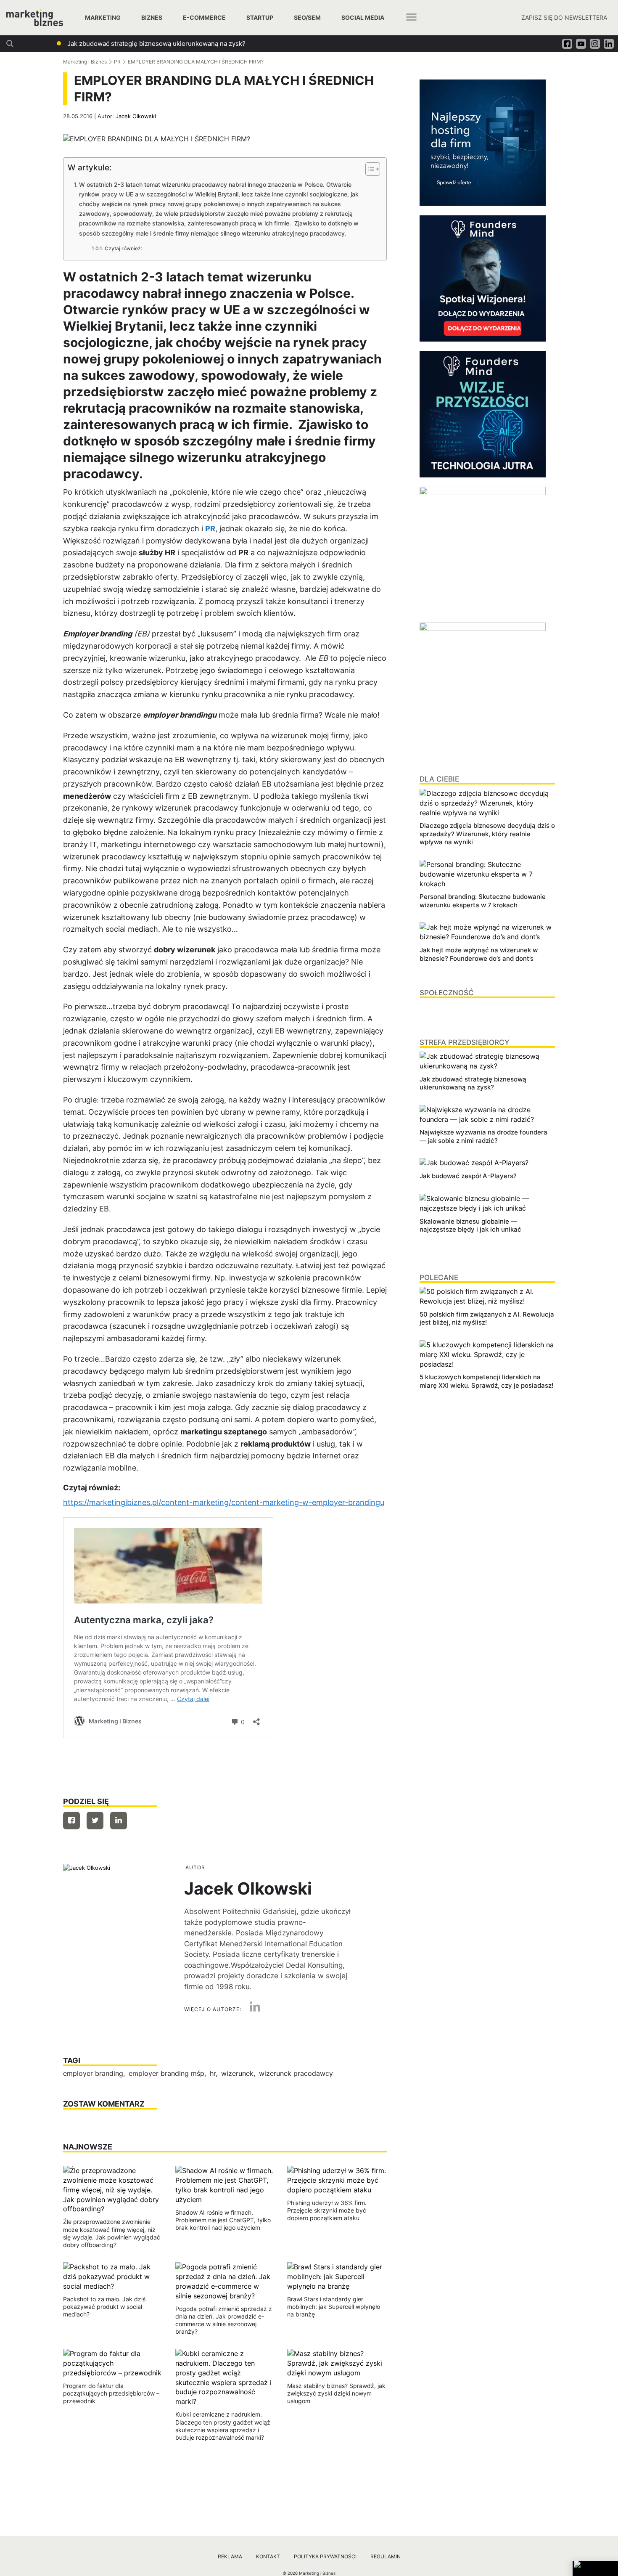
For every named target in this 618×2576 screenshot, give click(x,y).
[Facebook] (71, 1821)
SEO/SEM (307, 17)
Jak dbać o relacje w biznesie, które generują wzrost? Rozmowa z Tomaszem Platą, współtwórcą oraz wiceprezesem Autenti (252, 44)
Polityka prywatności (325, 2556)
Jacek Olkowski (136, 116)
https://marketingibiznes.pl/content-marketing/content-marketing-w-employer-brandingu (224, 1502)
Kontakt (268, 2556)
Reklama (230, 2556)
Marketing (103, 17)
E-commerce (204, 17)
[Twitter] (95, 1821)
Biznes (152, 17)
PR (117, 62)
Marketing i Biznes (85, 62)
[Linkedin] (119, 1821)
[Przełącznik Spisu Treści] (368, 169)
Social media (363, 17)
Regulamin (386, 2556)
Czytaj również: (123, 249)
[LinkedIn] (252, 2009)
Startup (260, 17)
